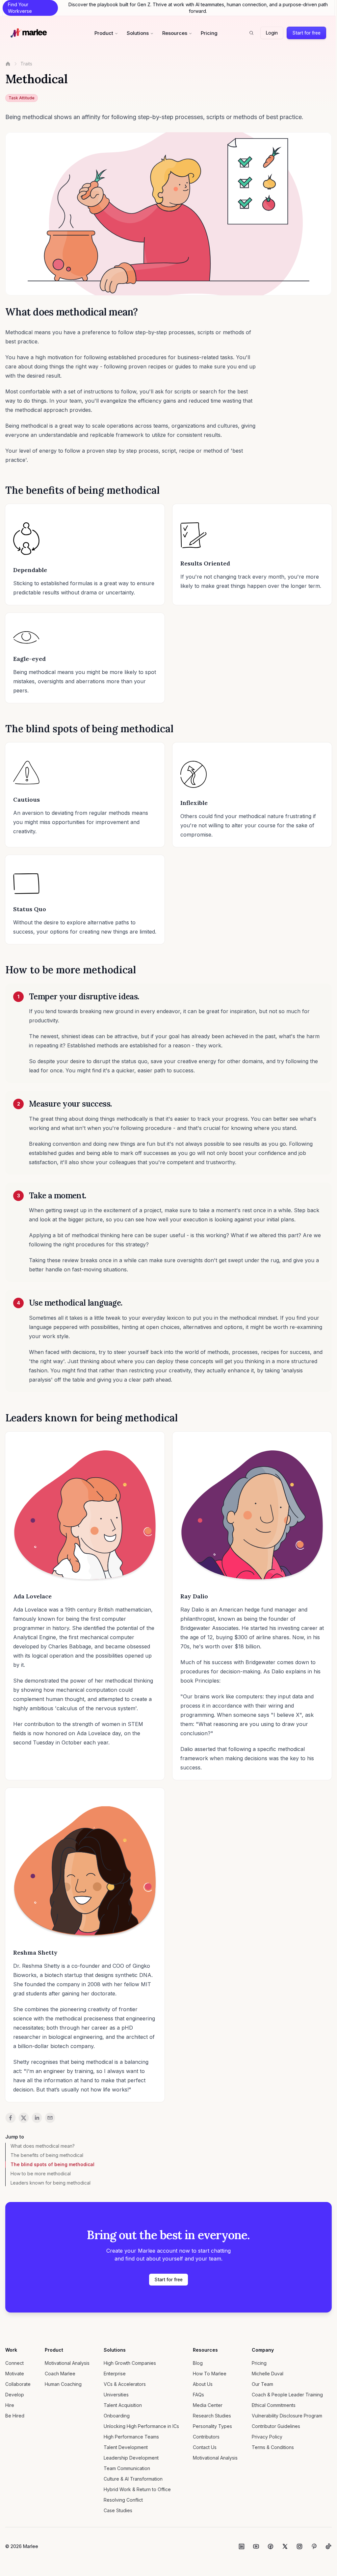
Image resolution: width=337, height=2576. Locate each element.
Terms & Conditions (273, 2447)
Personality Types (212, 2426)
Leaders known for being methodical (51, 2183)
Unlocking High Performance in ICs (141, 2426)
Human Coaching (63, 2384)
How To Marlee (210, 2374)
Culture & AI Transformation (133, 2479)
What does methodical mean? (43, 2146)
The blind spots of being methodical (52, 2164)
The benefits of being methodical (47, 2155)
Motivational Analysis (67, 2363)
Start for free (306, 33)
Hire (10, 2405)
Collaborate (18, 2384)
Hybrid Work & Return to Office (137, 2489)
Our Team (262, 2384)
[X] (285, 2546)
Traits (26, 64)
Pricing (209, 33)
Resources (175, 33)
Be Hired (15, 2416)
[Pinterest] (314, 2546)
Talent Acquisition (123, 2405)
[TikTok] (328, 2546)
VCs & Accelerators (125, 2384)
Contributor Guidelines (276, 2426)
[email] (50, 2118)
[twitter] (24, 2118)
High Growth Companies (130, 2363)
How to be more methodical (41, 2174)
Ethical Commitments (274, 2405)
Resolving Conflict (123, 2500)
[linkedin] (37, 2118)
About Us (203, 2384)
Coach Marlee (60, 2374)
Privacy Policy (267, 2437)
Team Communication (127, 2468)
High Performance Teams (131, 2437)
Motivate (15, 2374)
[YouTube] (256, 2546)
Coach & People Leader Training (287, 2395)
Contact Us (205, 2447)
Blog (198, 2363)
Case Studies (118, 2510)
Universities (116, 2395)
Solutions (138, 33)
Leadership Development (131, 2458)
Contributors (206, 2437)
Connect (14, 2363)
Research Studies (212, 2416)
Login (272, 33)
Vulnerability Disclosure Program (287, 2416)
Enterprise (115, 2374)
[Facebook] (271, 2546)
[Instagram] (299, 2546)
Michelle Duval (268, 2374)
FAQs (198, 2395)
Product (104, 33)
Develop (15, 2395)
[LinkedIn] (242, 2546)
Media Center (208, 2405)
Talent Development (126, 2447)
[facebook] (11, 2118)
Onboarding (117, 2416)
